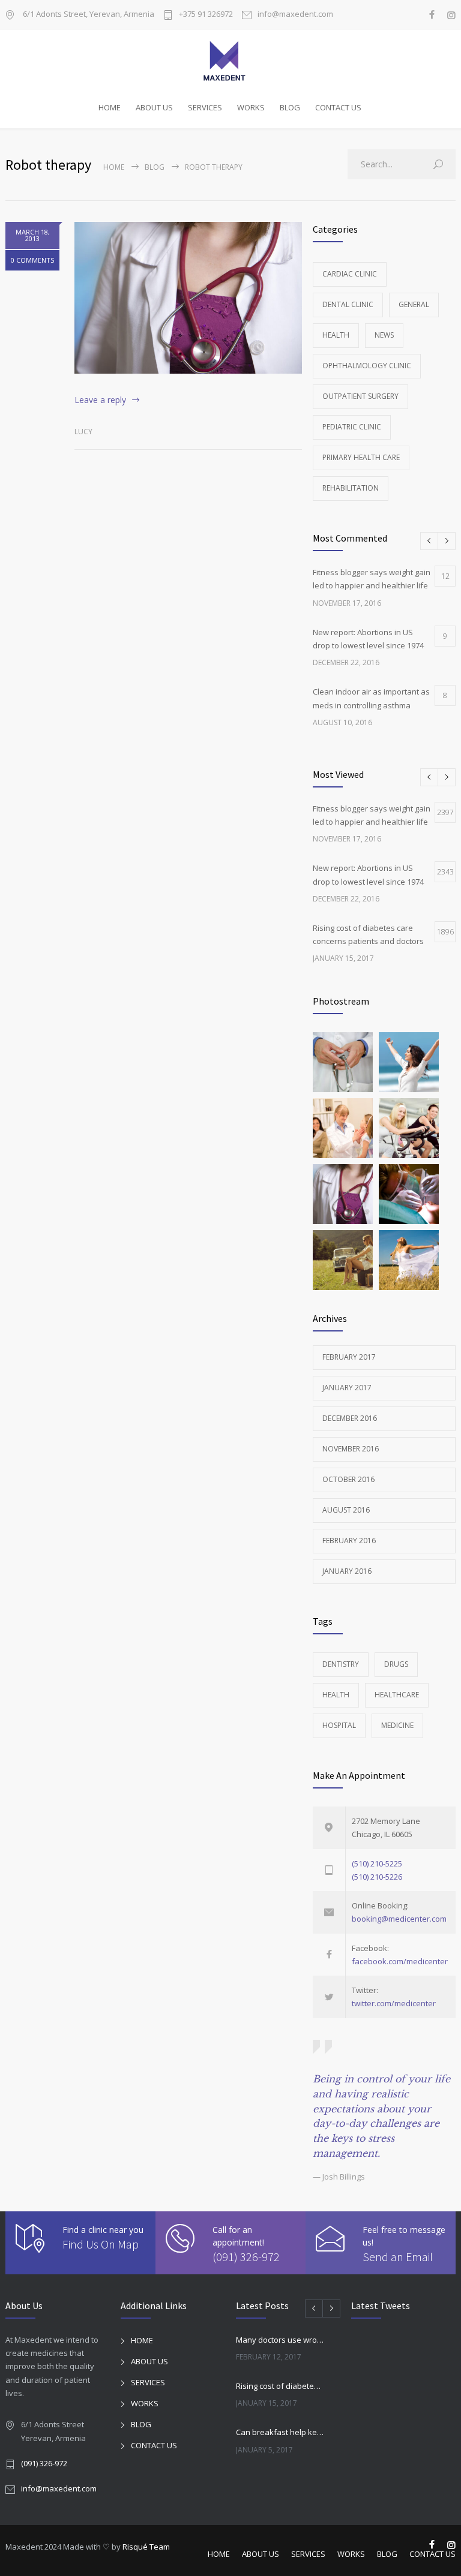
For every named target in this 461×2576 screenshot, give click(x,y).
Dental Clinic (348, 304)
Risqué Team (146, 2547)
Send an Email (398, 2257)
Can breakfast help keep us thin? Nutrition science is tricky (280, 2432)
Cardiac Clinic (350, 274)
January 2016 (347, 1571)
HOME (110, 107)
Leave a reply (100, 400)
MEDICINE (397, 1725)
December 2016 (350, 1418)
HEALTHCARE (397, 1695)
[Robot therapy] (188, 297)
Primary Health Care (361, 457)
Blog (155, 167)
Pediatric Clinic (352, 427)
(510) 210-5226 (377, 1877)
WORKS (251, 107)
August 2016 (346, 1510)
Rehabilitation (351, 488)
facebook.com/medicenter (400, 1961)
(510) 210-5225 (377, 1863)
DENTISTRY (341, 1664)
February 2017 (349, 1357)
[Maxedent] (230, 61)
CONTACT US (338, 107)
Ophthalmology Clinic (367, 366)
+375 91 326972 (206, 15)
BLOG (290, 107)
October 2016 (348, 1479)
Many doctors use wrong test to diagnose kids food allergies (280, 2340)
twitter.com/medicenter (394, 2003)
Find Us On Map (101, 2244)
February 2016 (349, 1541)
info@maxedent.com (295, 15)
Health (336, 335)
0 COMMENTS (32, 260)
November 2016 (351, 1449)
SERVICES (205, 107)
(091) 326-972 (246, 2257)
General (414, 304)
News (384, 335)
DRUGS (396, 1664)
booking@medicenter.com (399, 1919)
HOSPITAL (339, 1725)
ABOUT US (154, 107)
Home (114, 167)
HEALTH (336, 1695)
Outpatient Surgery (360, 396)
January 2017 (347, 1388)
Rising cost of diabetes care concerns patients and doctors (280, 2386)
